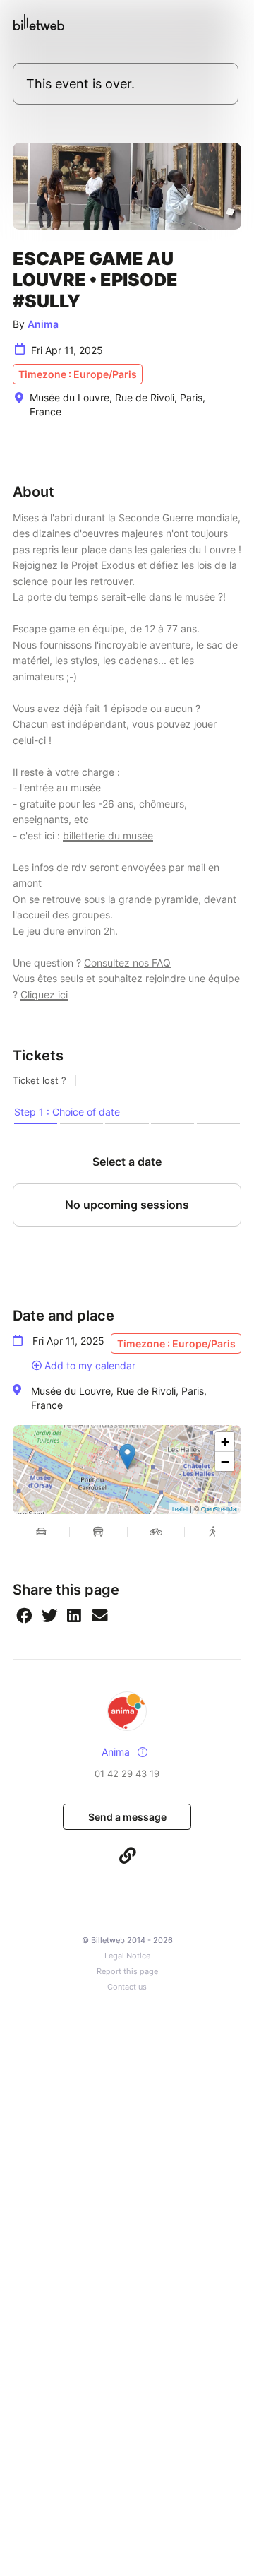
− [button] (225, 1461)
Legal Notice (127, 1956)
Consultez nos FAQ (127, 963)
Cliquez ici (44, 994)
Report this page (127, 1972)
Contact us (127, 1987)
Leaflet (180, 1509)
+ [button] (225, 1442)
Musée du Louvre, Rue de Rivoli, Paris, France (119, 1398)
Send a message (127, 1817)
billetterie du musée (108, 835)
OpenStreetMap (220, 1509)
